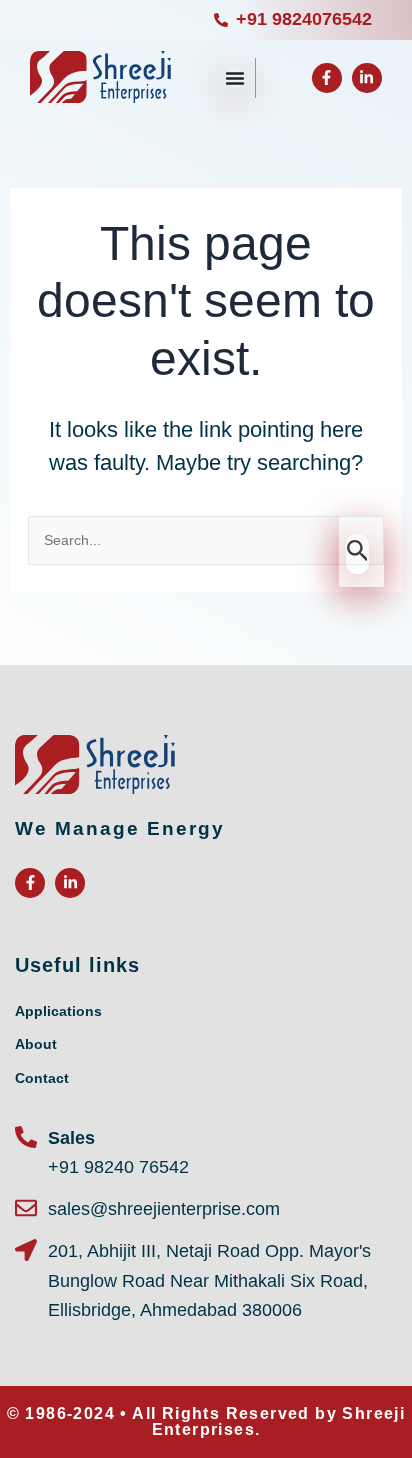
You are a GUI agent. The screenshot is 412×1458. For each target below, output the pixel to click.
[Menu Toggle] (235, 78)
